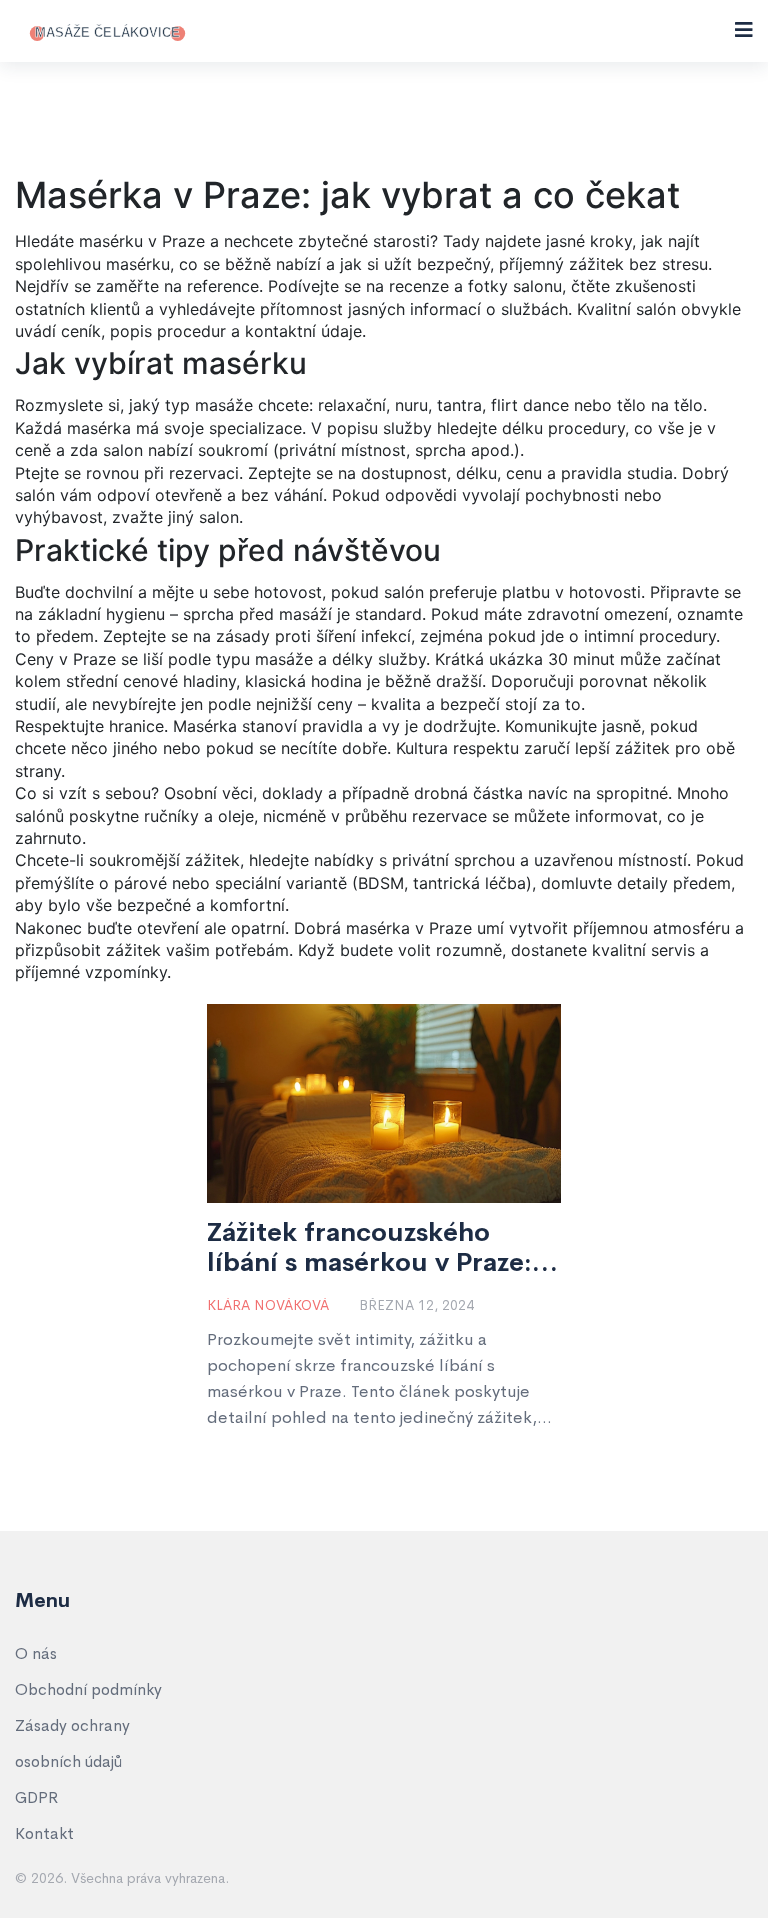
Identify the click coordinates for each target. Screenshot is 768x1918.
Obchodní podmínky (88, 1689)
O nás (36, 1653)
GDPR (36, 1797)
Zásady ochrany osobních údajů (72, 1743)
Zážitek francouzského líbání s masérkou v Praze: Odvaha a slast (369, 1248)
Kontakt (44, 1833)
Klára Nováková (268, 1305)
